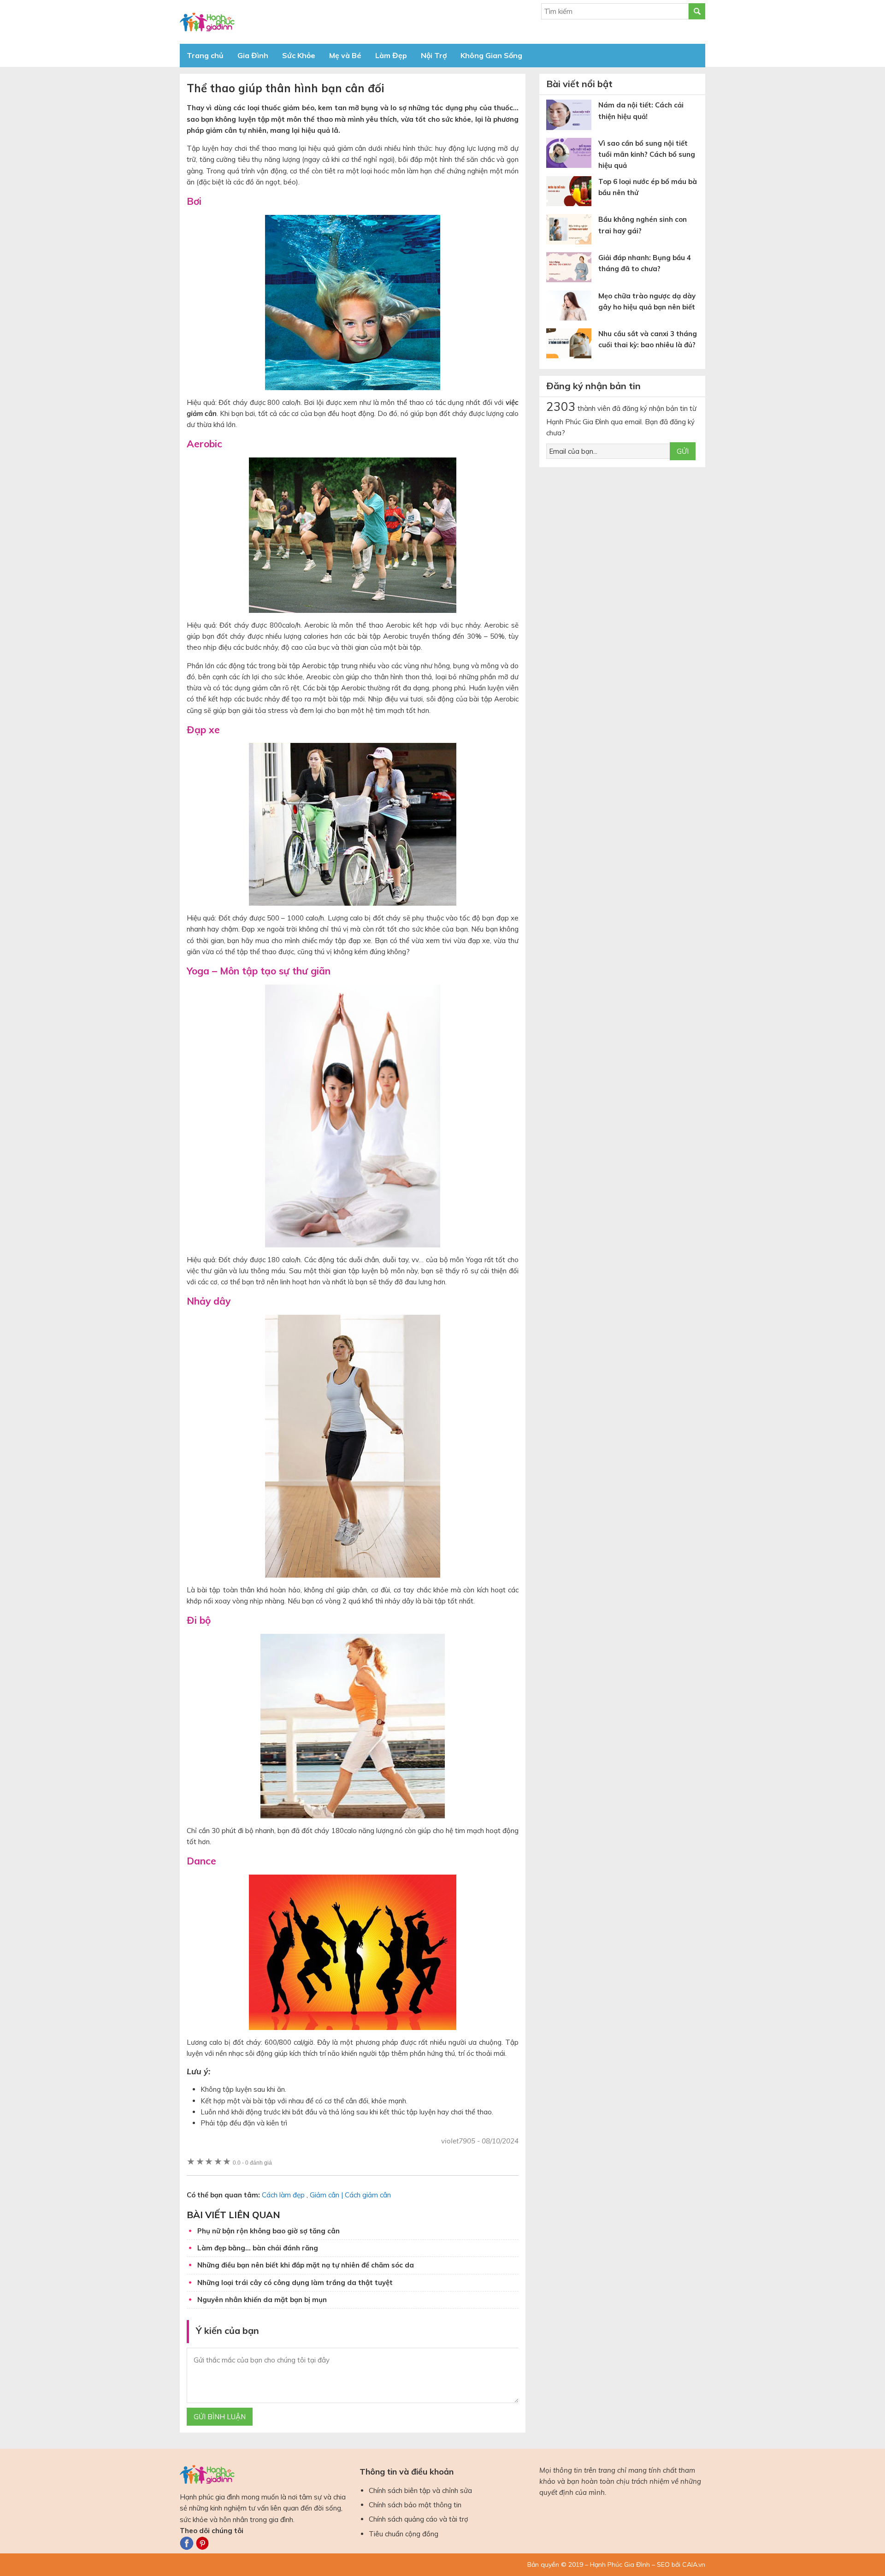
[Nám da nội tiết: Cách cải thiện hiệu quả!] (572, 116)
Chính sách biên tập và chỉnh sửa (420, 2490)
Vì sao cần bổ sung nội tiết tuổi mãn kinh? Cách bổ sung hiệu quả (647, 154)
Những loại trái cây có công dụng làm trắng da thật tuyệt (295, 2282)
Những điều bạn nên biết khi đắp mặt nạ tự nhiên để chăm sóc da (306, 2265)
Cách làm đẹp (283, 2195)
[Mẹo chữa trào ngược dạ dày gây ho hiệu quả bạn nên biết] (572, 307)
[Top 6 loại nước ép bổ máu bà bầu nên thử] (572, 193)
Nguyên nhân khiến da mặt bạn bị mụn (262, 2300)
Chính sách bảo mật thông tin (415, 2505)
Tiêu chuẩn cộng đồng (404, 2534)
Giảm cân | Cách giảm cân (350, 2195)
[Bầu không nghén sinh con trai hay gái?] (572, 231)
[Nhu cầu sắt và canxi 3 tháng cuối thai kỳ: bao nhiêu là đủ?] (572, 345)
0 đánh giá (252, 2163)
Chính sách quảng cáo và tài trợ (419, 2519)
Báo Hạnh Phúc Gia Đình (263, 22)
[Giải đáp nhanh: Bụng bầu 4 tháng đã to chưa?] (572, 269)
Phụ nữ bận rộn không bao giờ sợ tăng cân (268, 2231)
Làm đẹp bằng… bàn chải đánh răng (258, 2248)
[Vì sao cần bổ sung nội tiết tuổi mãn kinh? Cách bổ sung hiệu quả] (572, 155)
